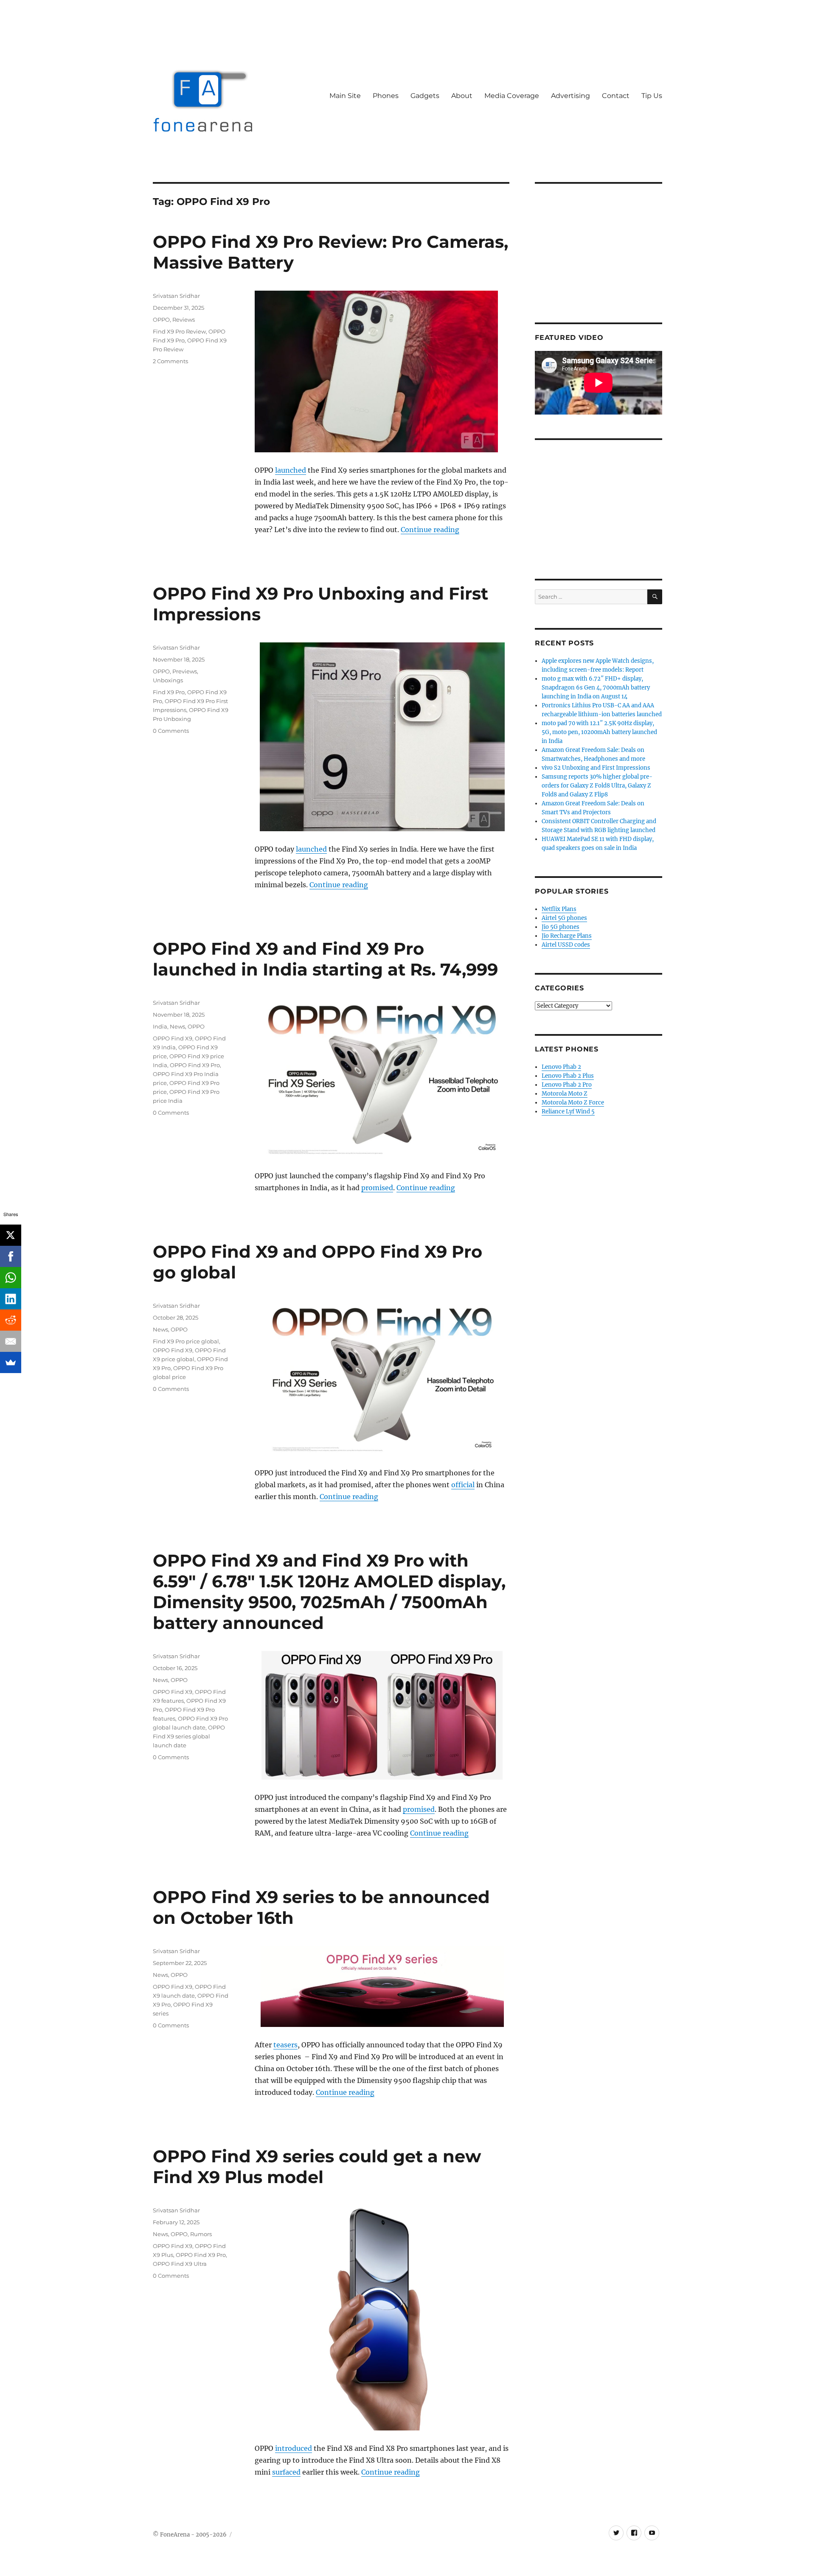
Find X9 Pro (169, 692)
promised (377, 1188)
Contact (616, 96)
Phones (386, 96)
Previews (185, 671)
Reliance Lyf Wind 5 (568, 1111)
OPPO (161, 320)
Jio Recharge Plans (567, 936)
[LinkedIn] (11, 1299)
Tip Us (652, 96)
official (463, 1485)
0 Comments (171, 731)
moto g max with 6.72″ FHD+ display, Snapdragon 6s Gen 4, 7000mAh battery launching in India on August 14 (596, 688)
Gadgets (425, 96)
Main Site (345, 96)
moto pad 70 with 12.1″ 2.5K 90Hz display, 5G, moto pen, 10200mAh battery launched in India (599, 732)
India (160, 1026)
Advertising (570, 96)
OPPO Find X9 (173, 1038)
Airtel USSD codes (566, 945)
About (462, 96)
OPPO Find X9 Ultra (180, 2264)
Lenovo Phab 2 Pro (567, 1085)
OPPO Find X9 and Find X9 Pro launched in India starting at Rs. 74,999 (325, 959)
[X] (11, 1235)
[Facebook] (11, 1256)
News (177, 1026)
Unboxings (168, 680)
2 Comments (170, 361)
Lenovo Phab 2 (561, 1067)
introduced (294, 2448)
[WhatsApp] (11, 1278)
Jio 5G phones (561, 927)
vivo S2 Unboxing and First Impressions (596, 768)
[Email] (11, 1341)
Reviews (184, 320)
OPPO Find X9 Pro (195, 1065)
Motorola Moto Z (565, 1094)
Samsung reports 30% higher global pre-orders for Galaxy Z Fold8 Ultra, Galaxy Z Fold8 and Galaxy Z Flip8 (597, 786)
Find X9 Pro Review (179, 331)
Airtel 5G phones (564, 918)
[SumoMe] (11, 1362)
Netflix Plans (559, 909)
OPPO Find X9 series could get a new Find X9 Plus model (317, 2167)
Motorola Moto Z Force (573, 1103)
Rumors (201, 2234)
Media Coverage (512, 96)
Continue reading (430, 530)
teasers (285, 2045)
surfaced (286, 2472)
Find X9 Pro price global (186, 1341)
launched (291, 470)
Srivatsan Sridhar (176, 296)
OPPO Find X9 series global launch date (189, 1736)
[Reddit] (11, 1320)
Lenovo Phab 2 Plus (568, 1076)
